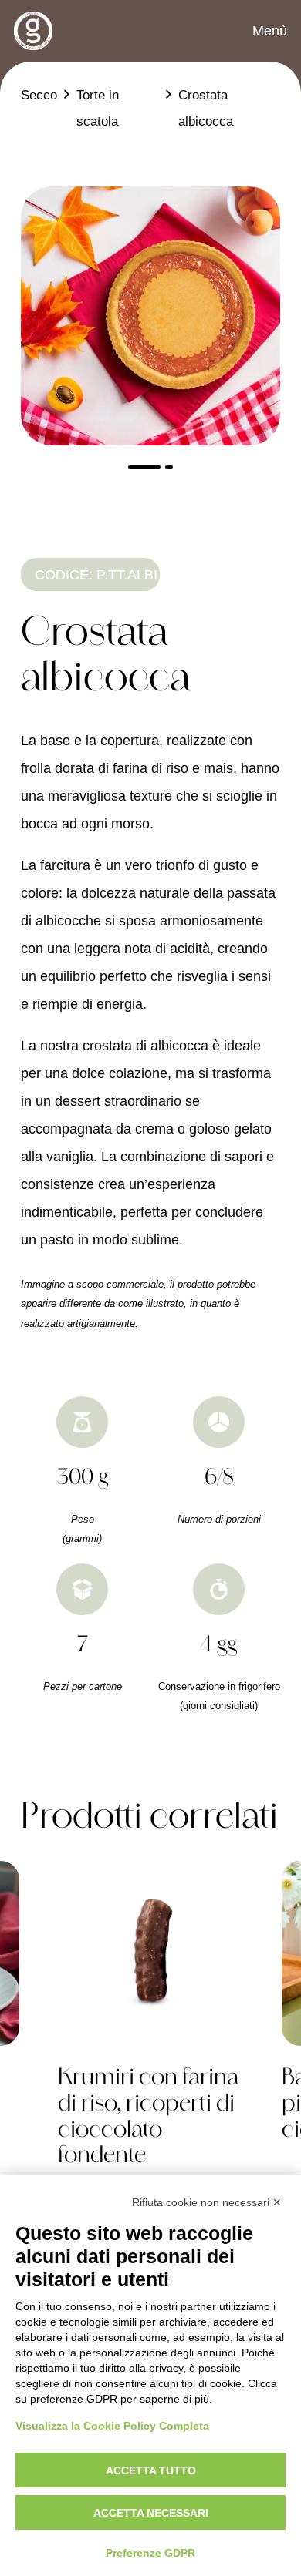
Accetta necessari (151, 2513)
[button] (257, 31)
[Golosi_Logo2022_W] (33, 31)
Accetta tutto (151, 2470)
